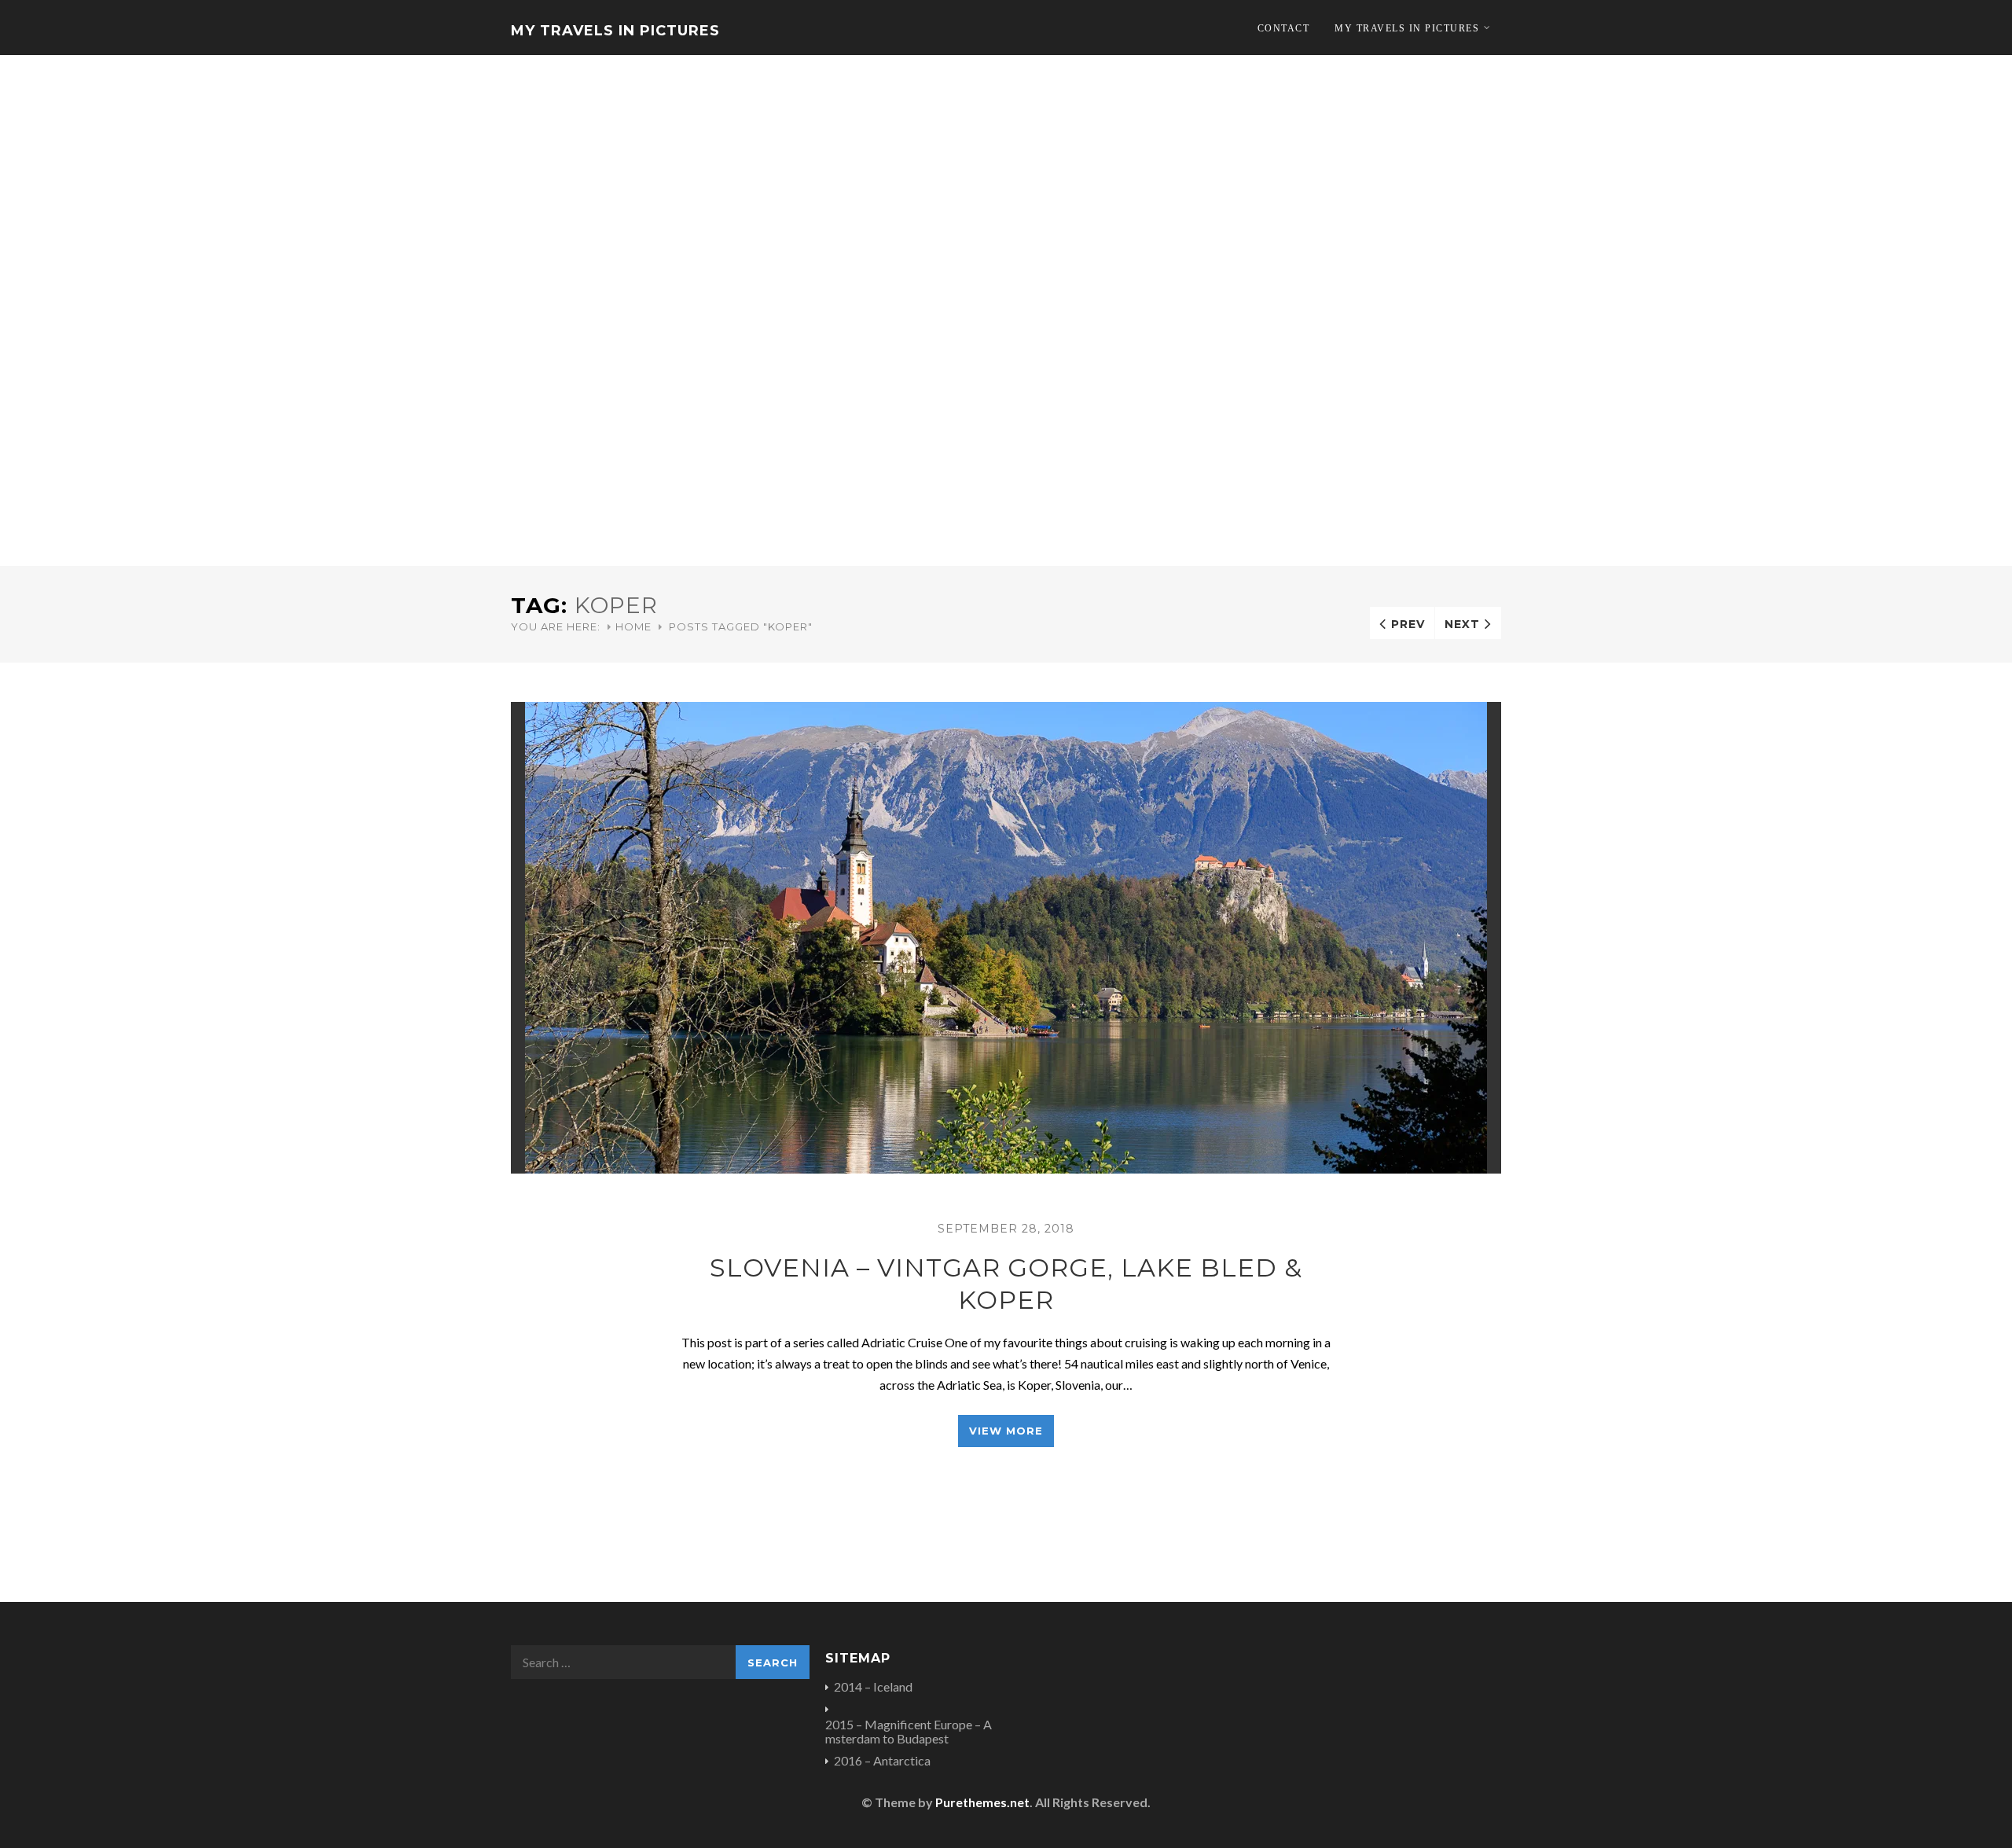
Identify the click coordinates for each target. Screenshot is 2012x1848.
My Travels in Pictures (615, 31)
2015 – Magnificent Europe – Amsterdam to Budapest (909, 1732)
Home (633, 626)
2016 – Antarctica (882, 1761)
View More (1006, 1431)
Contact (1284, 28)
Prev (1408, 624)
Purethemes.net (982, 1802)
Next (1462, 624)
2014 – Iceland (873, 1687)
